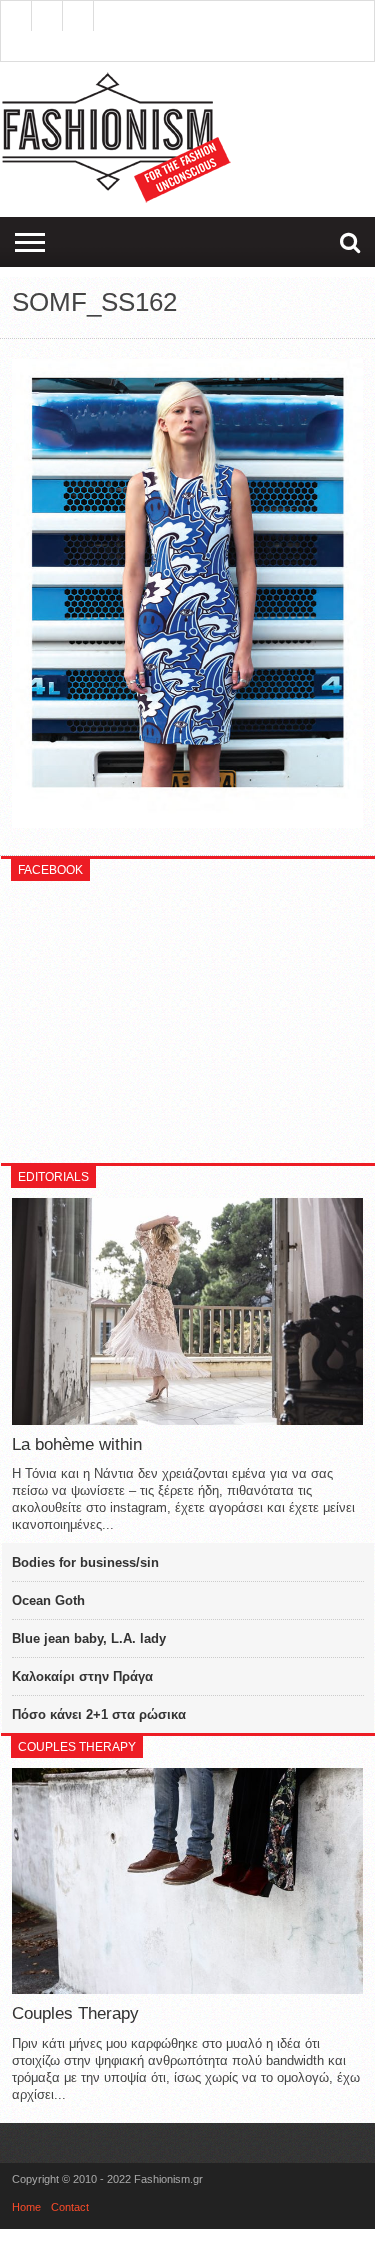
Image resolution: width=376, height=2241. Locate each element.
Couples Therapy (75, 2013)
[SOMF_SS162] (188, 823)
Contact (70, 2207)
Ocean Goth (48, 1600)
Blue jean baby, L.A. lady (89, 1638)
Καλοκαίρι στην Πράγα (82, 1676)
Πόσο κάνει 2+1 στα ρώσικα (99, 1714)
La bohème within (77, 1444)
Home (26, 2207)
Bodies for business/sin (85, 1562)
